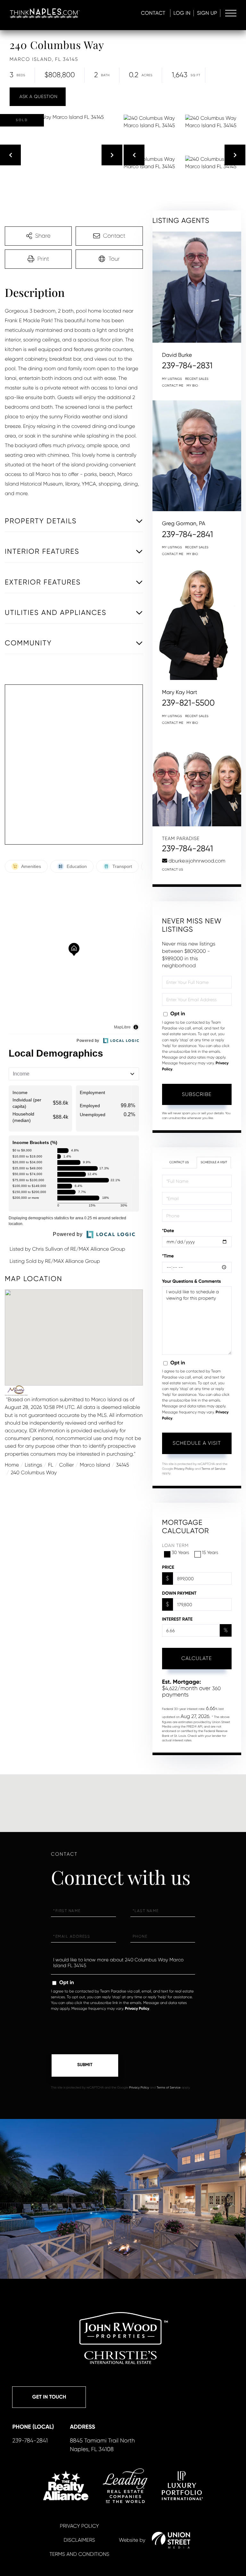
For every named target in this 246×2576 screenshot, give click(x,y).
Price (168, 1567)
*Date (168, 1231)
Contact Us (173, 870)
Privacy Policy (184, 1469)
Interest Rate (177, 1619)
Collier (67, 1465)
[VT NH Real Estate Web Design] (171, 2540)
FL (51, 1465)
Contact (153, 13)
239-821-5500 (189, 703)
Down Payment (179, 1593)
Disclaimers (79, 2540)
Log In (182, 13)
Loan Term (175, 1546)
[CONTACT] (38, 97)
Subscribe (197, 1094)
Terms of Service (213, 1469)
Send (85, 2065)
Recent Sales (197, 379)
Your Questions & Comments (192, 1281)
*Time (168, 1256)
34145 (123, 1465)
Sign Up (207, 13)
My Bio (193, 386)
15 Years (210, 1553)
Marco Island (95, 1465)
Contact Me (173, 386)
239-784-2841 (188, 535)
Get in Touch (49, 2397)
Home (12, 1465)
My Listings (172, 379)
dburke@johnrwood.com (197, 861)
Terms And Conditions (79, 2554)
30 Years (180, 1553)
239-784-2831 (187, 366)
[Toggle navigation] (231, 13)
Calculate (197, 1658)
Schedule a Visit (214, 1162)
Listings (33, 1465)
